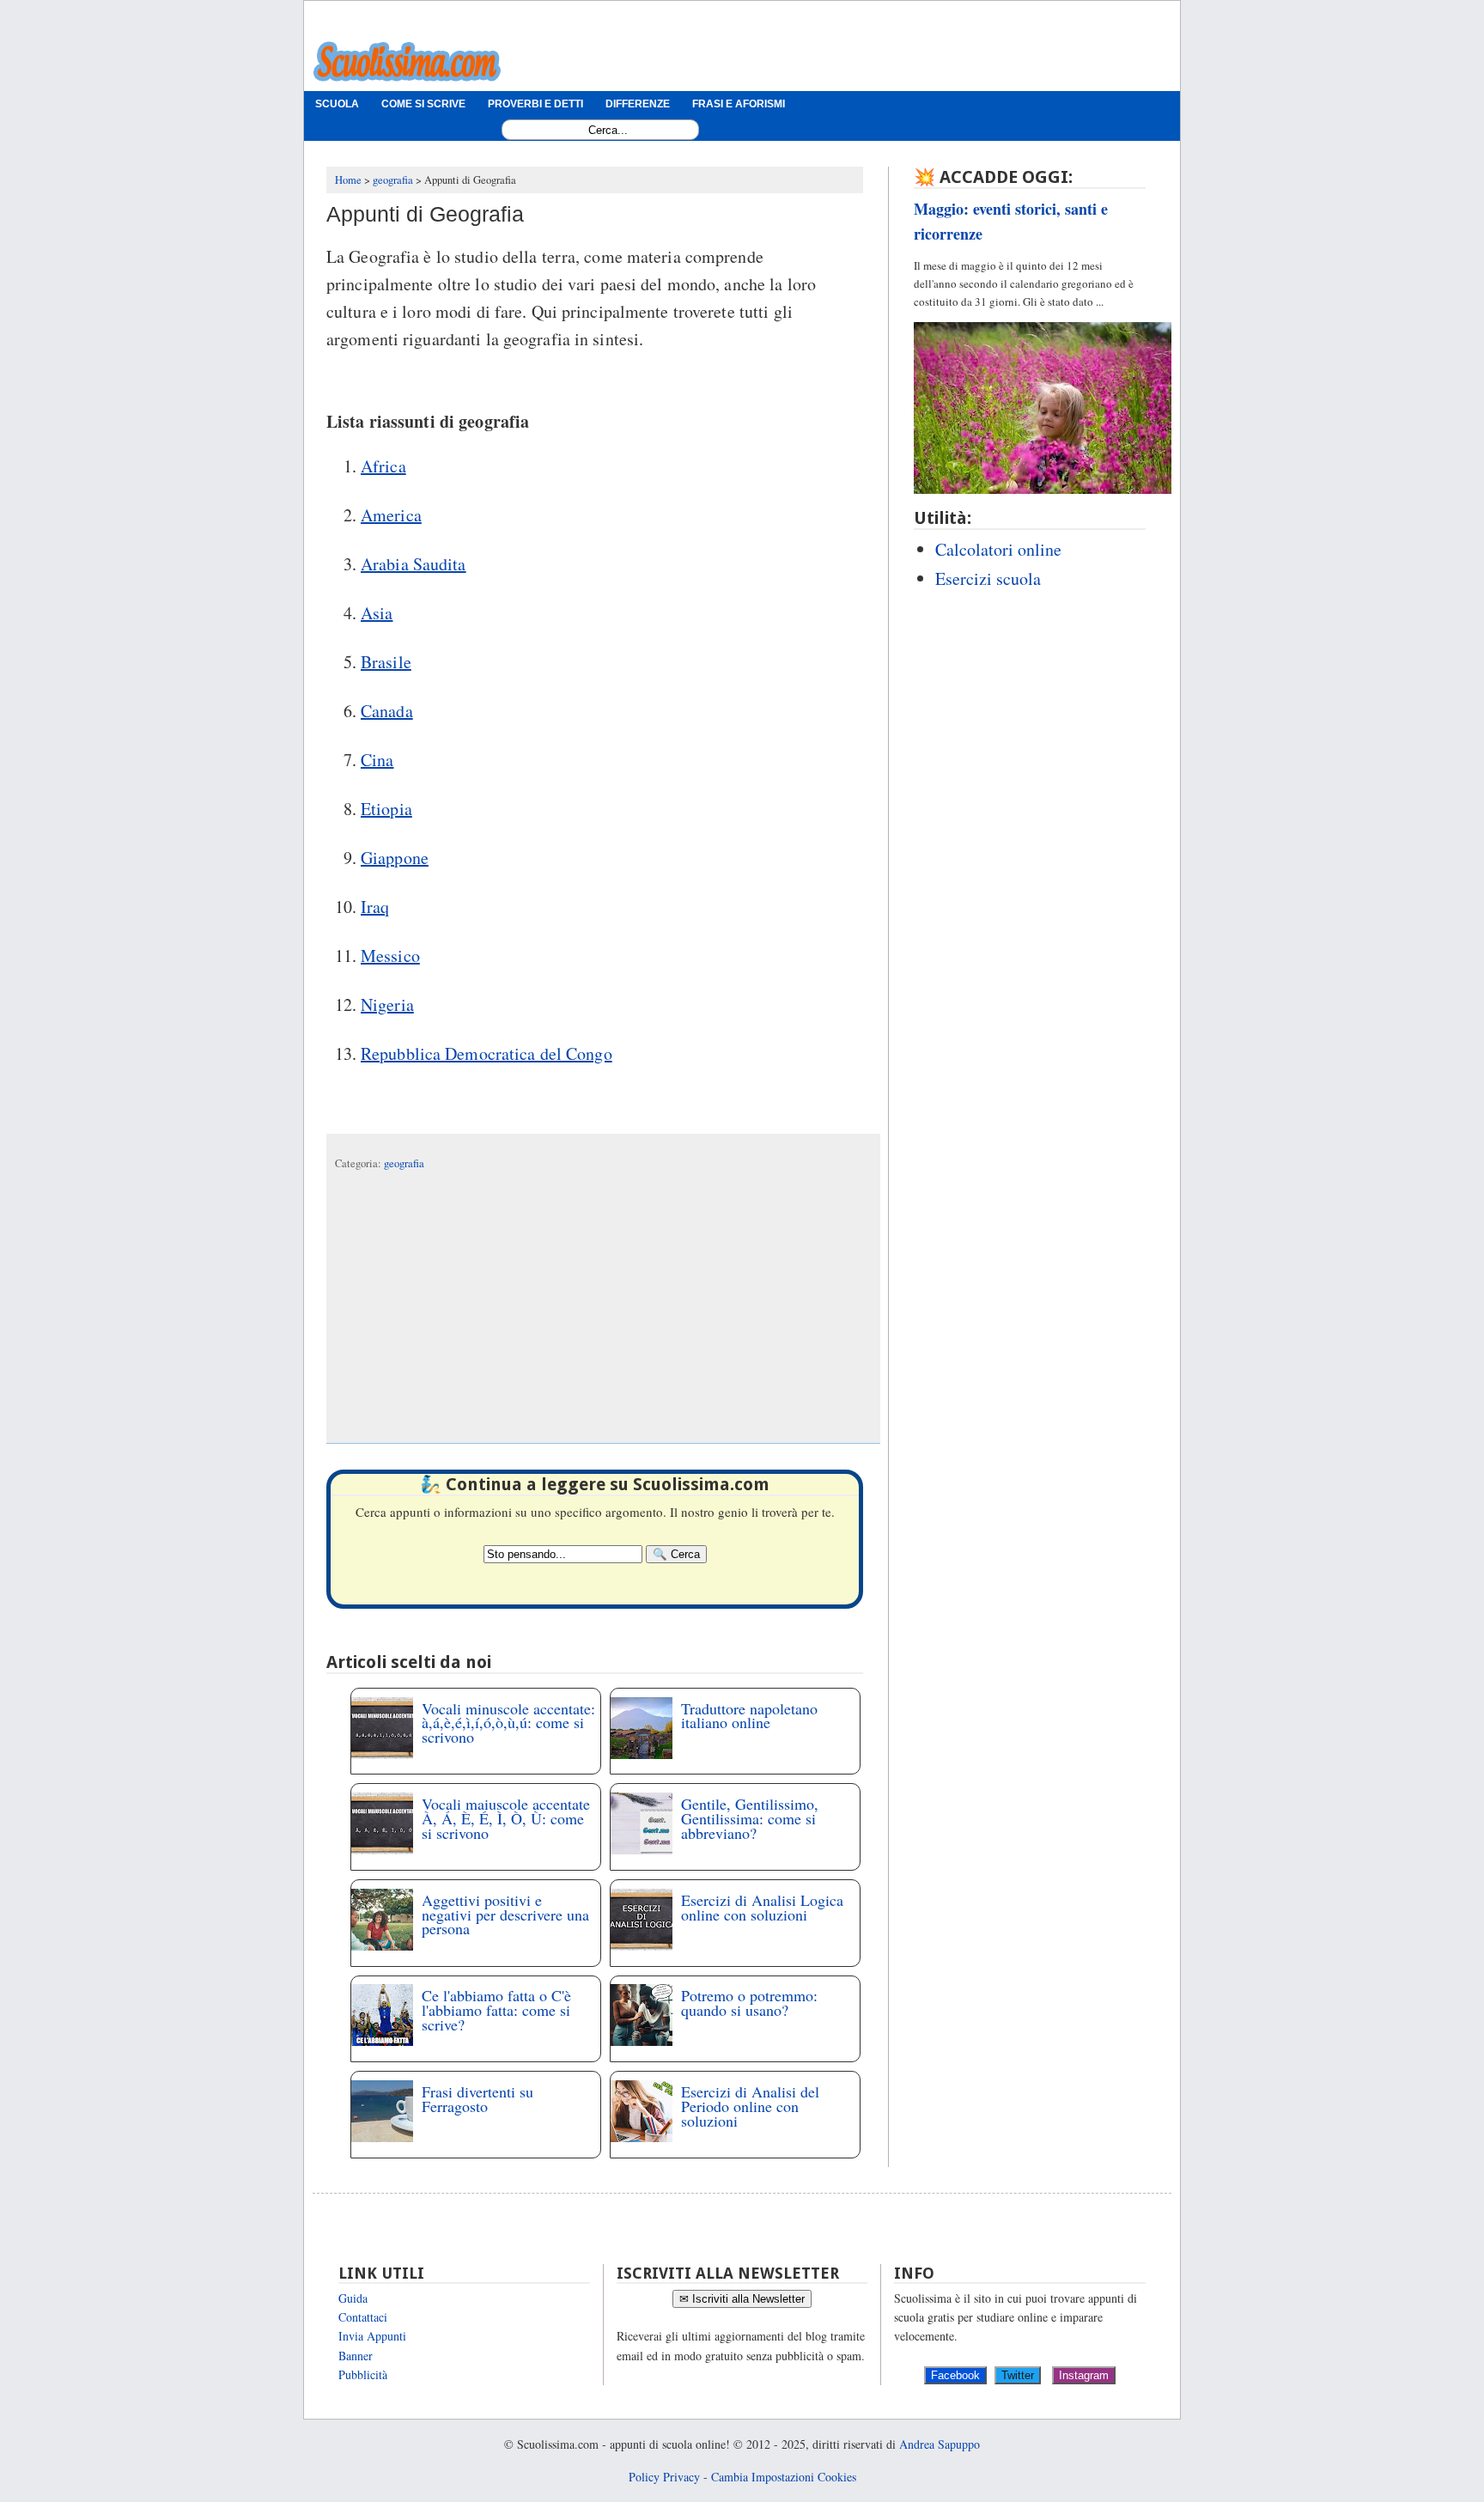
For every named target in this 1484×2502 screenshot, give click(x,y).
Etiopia (386, 809)
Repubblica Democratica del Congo (487, 1053)
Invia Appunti (372, 2336)
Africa (383, 466)
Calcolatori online (998, 549)
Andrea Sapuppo (940, 2444)
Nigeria (387, 1004)
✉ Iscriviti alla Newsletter (742, 2299)
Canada (387, 711)
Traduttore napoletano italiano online (749, 1716)
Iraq (375, 907)
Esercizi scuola (988, 578)
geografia (404, 1163)
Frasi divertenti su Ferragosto (477, 2099)
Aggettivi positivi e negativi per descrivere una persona (505, 1915)
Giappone (395, 858)
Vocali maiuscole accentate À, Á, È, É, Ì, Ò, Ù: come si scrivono (506, 1818)
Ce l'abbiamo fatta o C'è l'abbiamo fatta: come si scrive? (496, 2010)
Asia (377, 613)
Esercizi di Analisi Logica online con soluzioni (762, 1907)
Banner (356, 2356)
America (391, 515)
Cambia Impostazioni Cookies (784, 2477)
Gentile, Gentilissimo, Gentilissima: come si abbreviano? (750, 1818)
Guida (353, 2298)
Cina (377, 760)
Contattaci (363, 2317)
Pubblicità (363, 2374)
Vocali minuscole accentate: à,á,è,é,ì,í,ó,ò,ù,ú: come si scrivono (508, 1723)
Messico (390, 956)
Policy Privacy (664, 2477)
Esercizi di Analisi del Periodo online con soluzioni (750, 2106)
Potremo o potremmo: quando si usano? (749, 2003)
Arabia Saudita (414, 564)
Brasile (386, 662)
